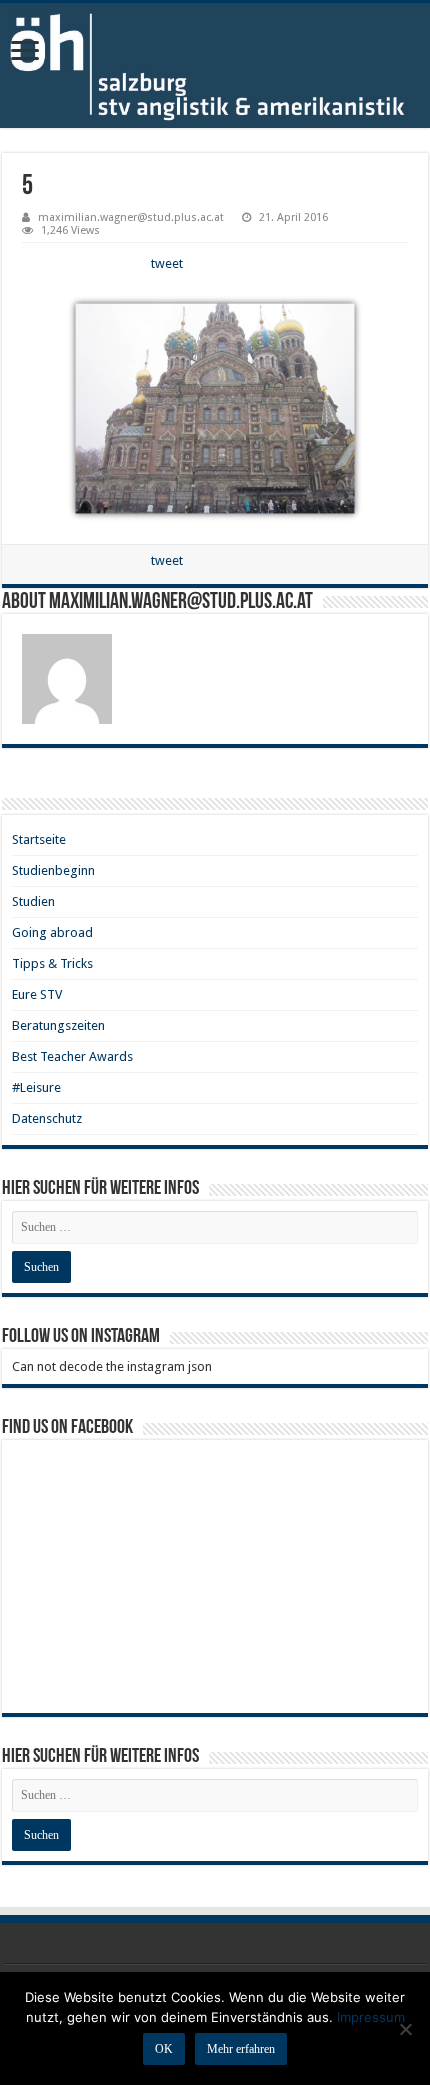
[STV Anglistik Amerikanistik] (215, 65)
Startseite (39, 839)
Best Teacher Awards (72, 1056)
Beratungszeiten (58, 1025)
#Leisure (36, 1087)
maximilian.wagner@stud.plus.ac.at (131, 217)
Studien (33, 901)
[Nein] (405, 2029)
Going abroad (52, 932)
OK (164, 2049)
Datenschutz (47, 1118)
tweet (167, 263)
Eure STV (37, 994)
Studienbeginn (53, 870)
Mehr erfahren (241, 2049)
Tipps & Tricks (52, 963)
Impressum (371, 2017)
